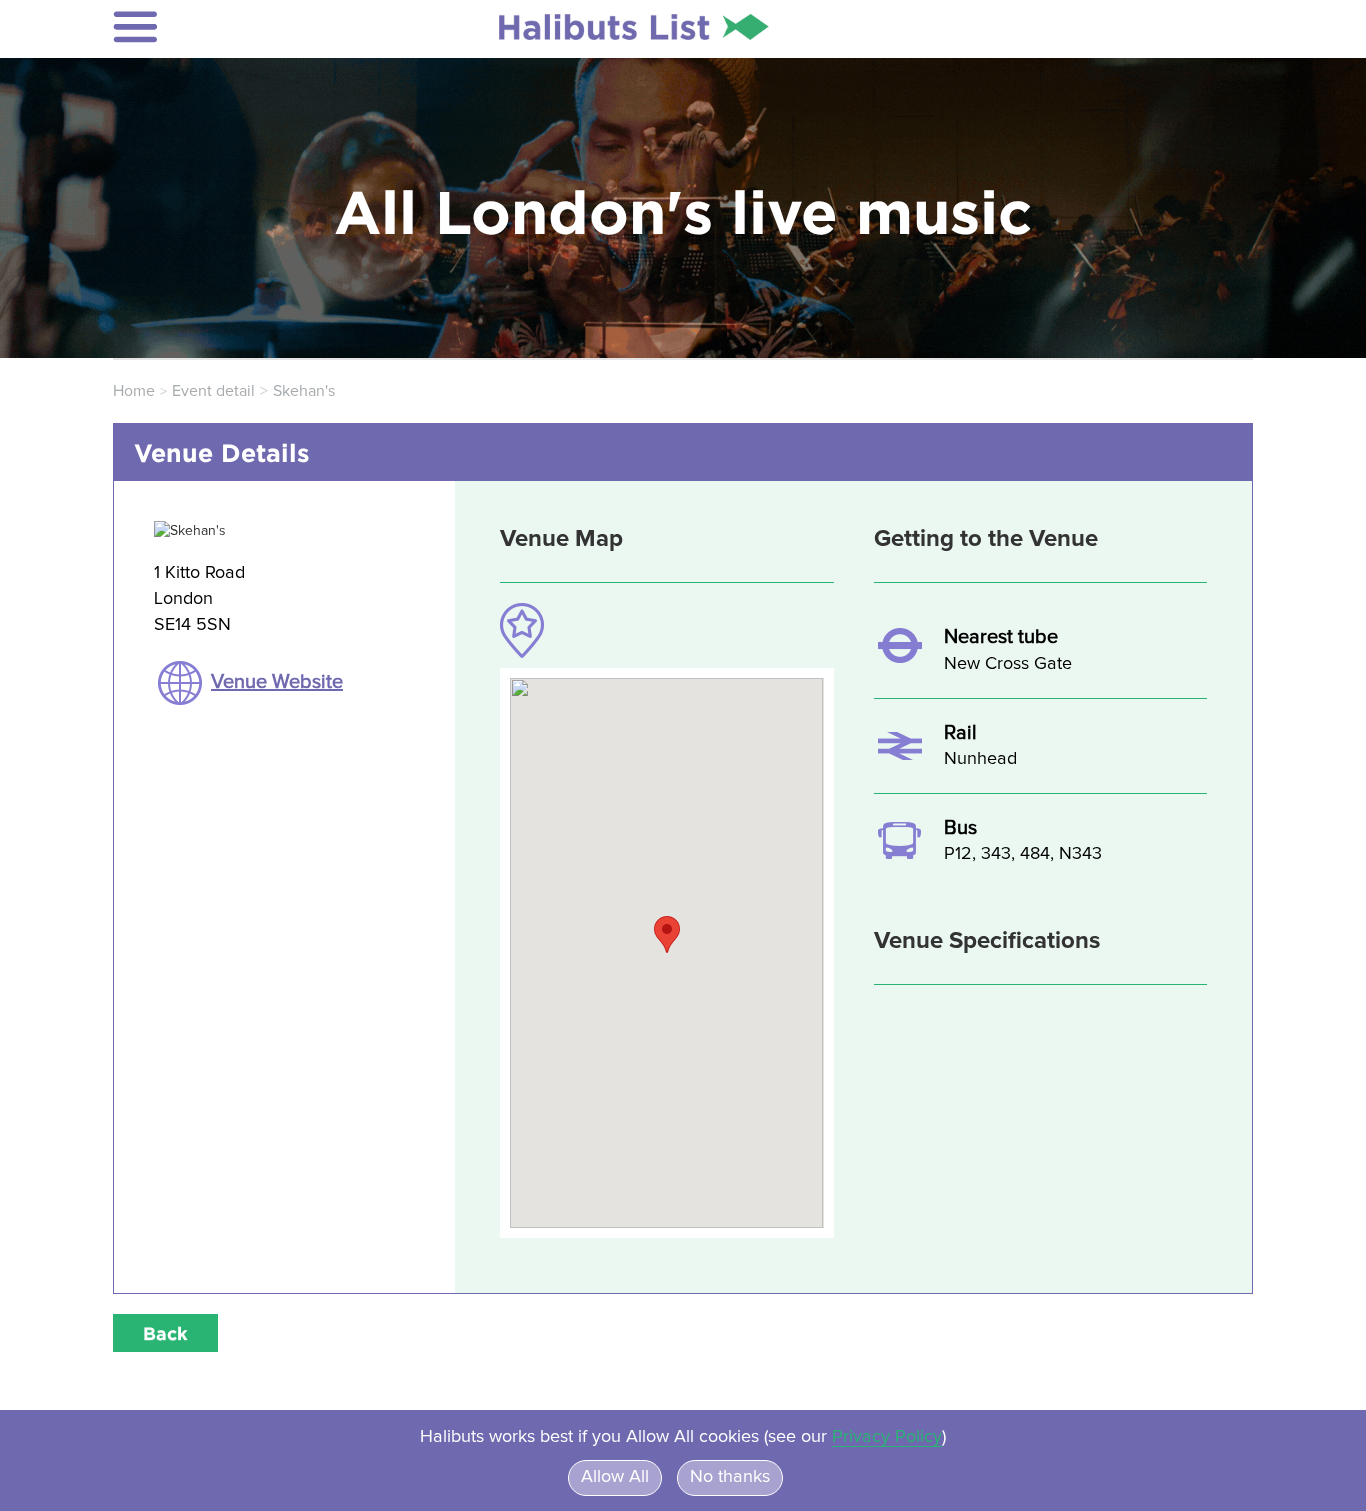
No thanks (730, 1477)
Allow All (615, 1477)
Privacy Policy (887, 1437)
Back (165, 1333)
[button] (244, 27)
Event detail (213, 391)
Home (134, 391)
